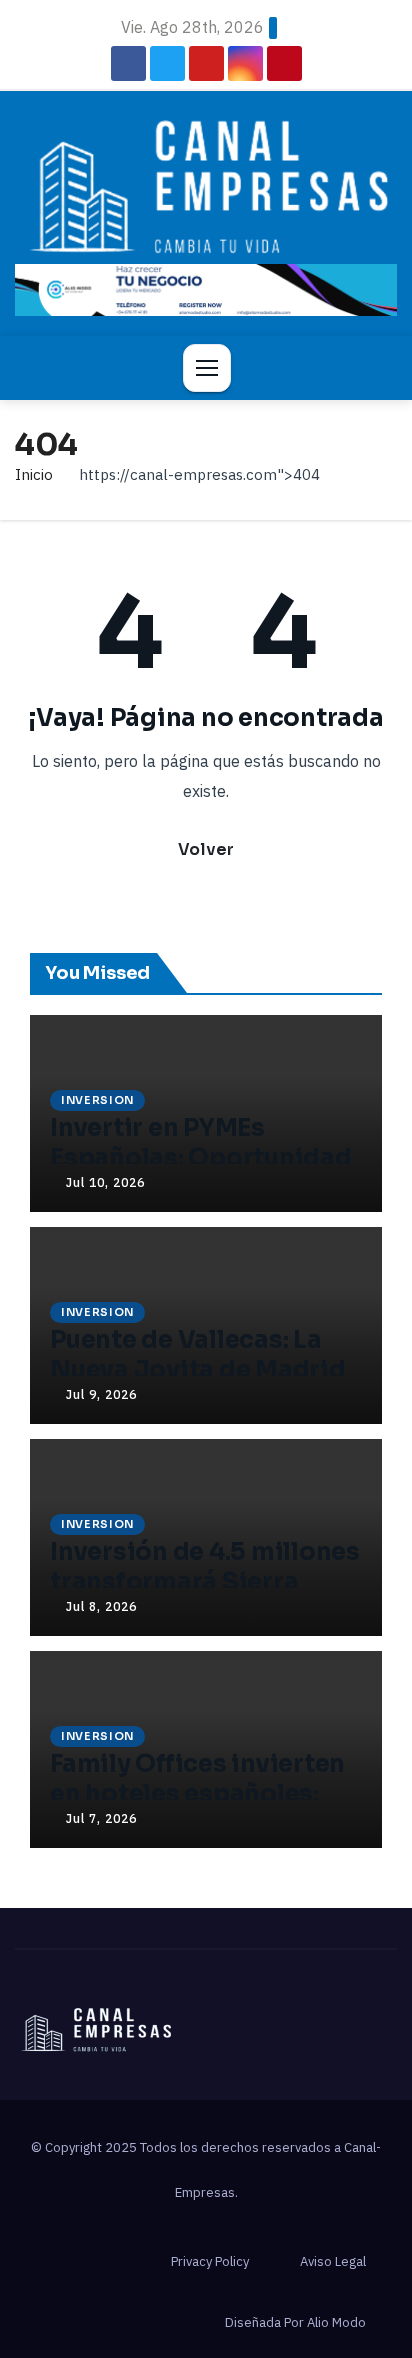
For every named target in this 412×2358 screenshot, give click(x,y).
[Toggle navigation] (207, 368)
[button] (373, 368)
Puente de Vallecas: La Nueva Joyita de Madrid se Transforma (198, 1370)
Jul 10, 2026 (105, 1182)
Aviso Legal (333, 2261)
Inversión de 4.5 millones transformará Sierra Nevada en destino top (205, 1582)
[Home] (40, 368)
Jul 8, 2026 (101, 1606)
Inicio (34, 474)
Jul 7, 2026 (101, 1818)
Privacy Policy (210, 2261)
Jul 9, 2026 (101, 1394)
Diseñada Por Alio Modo (295, 2322)
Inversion (97, 1100)
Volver (206, 849)
